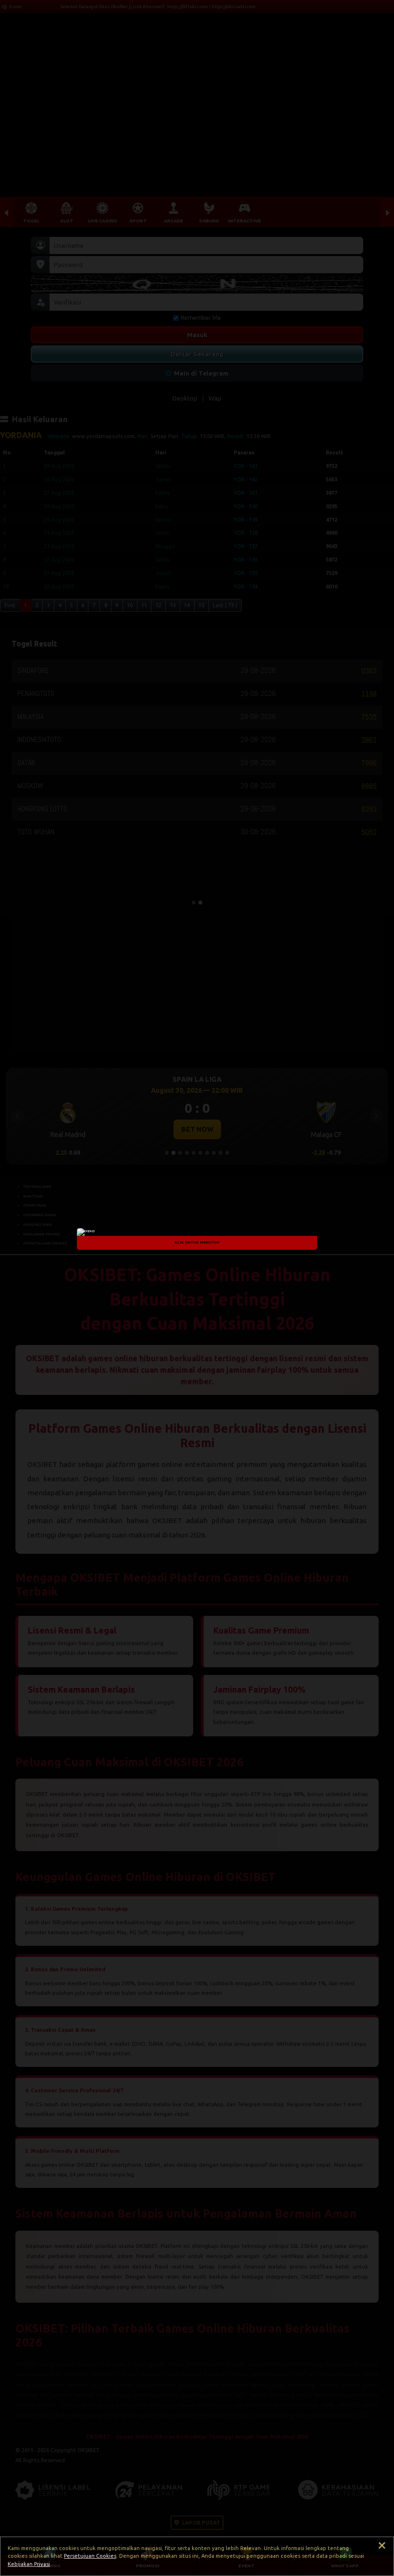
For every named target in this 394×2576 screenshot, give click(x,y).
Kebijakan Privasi (29, 2564)
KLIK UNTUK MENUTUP (197, 1242)
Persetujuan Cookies (90, 2556)
